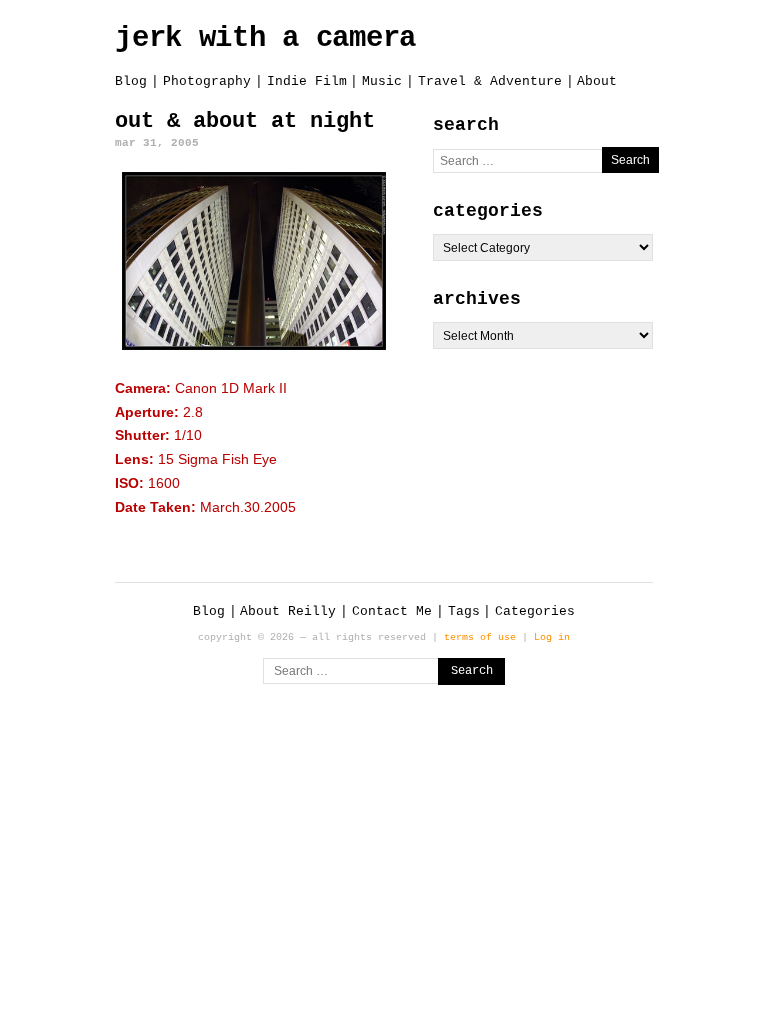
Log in (552, 637)
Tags (464, 611)
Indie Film (307, 81)
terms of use (480, 637)
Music (382, 81)
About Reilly (288, 611)
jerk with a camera (265, 38)
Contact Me (392, 611)
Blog (131, 81)
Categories (535, 611)
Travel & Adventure (490, 81)
